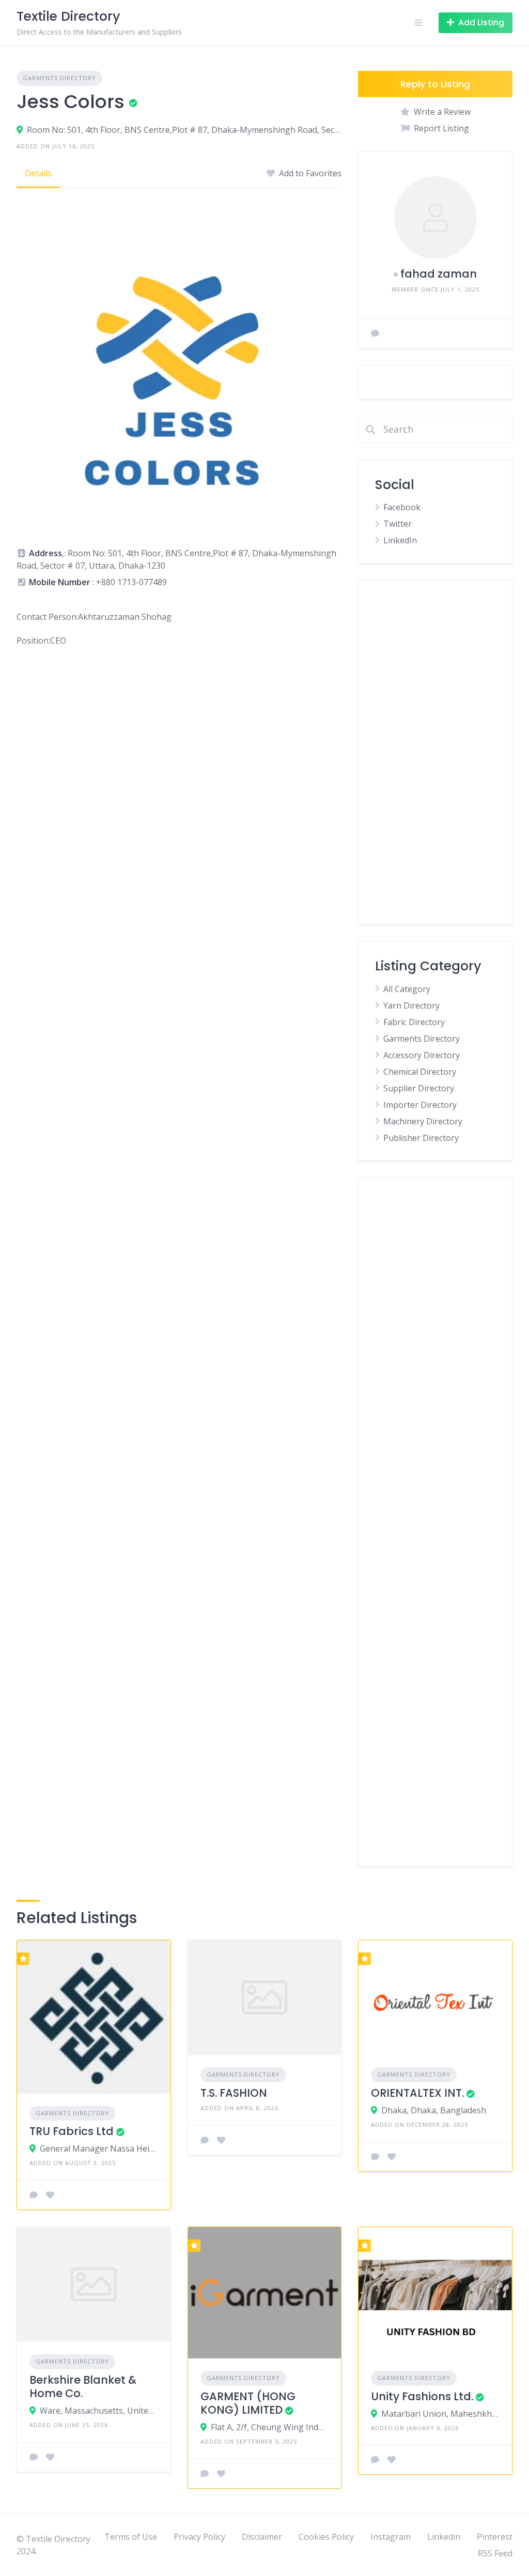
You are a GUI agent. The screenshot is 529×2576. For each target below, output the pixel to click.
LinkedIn (400, 540)
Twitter (398, 524)
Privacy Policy (199, 2537)
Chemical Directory (420, 1072)
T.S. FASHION (234, 2093)
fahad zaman (439, 274)
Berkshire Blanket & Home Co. (83, 2387)
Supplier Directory (419, 1088)
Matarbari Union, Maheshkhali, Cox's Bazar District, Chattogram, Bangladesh (440, 2414)
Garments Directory (59, 78)
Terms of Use (131, 2537)
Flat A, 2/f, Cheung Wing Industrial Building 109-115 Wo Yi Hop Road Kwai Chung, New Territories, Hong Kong (270, 2427)
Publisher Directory (421, 1138)
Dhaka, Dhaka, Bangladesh (434, 2110)
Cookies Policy (326, 2537)
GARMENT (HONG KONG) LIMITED (248, 2403)
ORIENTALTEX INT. (417, 2093)
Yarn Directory (411, 1005)
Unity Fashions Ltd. (422, 2396)
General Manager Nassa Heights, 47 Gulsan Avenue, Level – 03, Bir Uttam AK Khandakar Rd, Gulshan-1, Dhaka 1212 (99, 2148)
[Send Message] (375, 333)
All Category (407, 989)
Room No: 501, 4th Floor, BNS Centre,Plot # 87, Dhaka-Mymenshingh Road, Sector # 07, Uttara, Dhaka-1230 (184, 130)
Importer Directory (420, 1105)
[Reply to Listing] (34, 2195)
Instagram (391, 2537)
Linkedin (444, 2537)
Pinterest (495, 2537)
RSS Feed (495, 2553)
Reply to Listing (435, 84)
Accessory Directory (422, 1055)
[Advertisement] (435, 752)
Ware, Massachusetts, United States (99, 2411)
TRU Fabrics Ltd (72, 2131)
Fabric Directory (414, 1022)
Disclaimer (262, 2537)
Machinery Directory (423, 1121)
